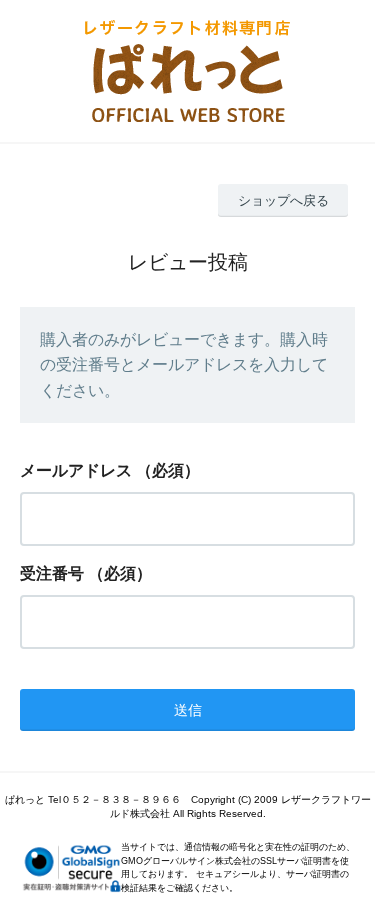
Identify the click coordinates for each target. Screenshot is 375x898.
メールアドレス (76, 470)
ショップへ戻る (283, 200)
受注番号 (52, 573)
